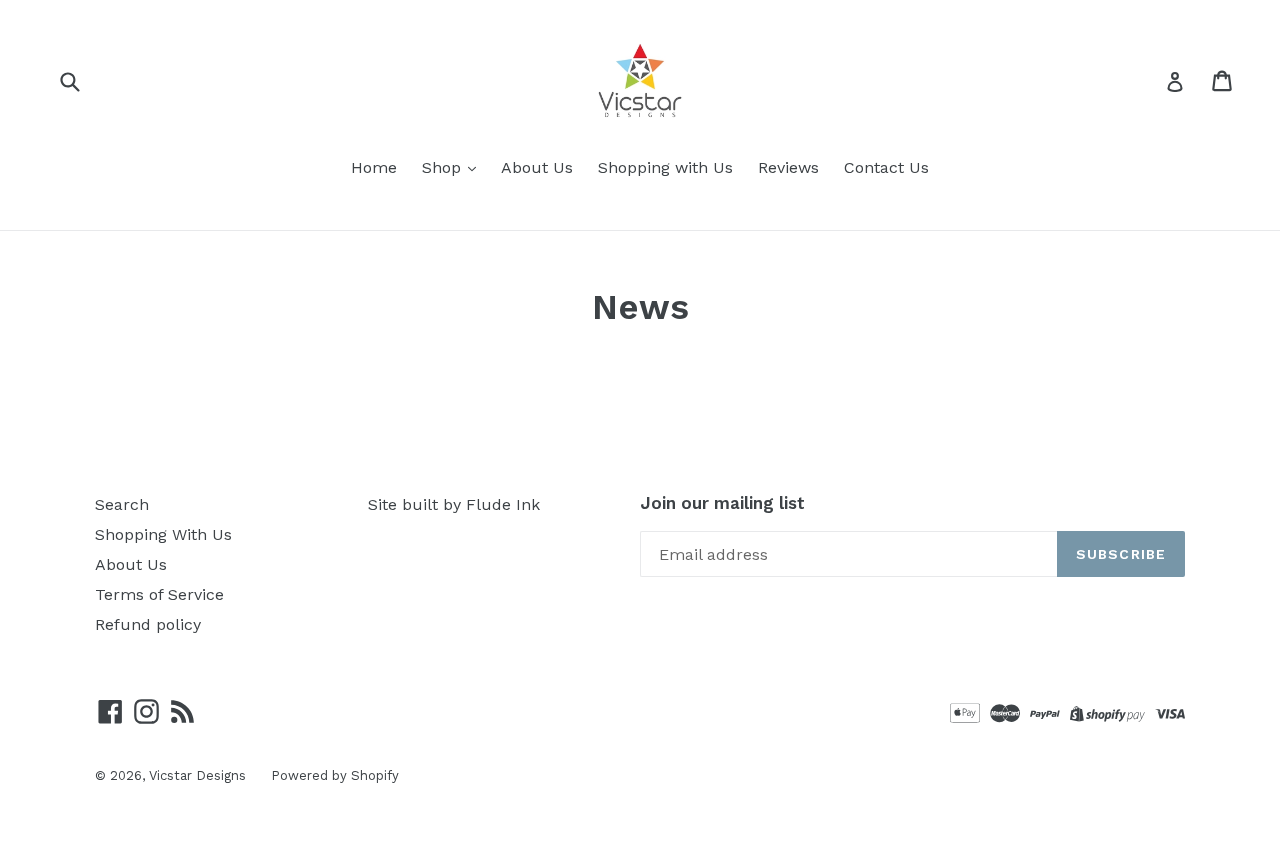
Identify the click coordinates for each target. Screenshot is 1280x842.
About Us (537, 167)
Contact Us (886, 167)
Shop (444, 167)
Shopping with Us (665, 167)
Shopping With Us (163, 534)
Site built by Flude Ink (454, 504)
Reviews (788, 167)
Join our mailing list (722, 503)
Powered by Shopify (335, 775)
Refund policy (148, 624)
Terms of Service (159, 594)
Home (374, 167)
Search (122, 504)
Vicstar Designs (197, 775)
